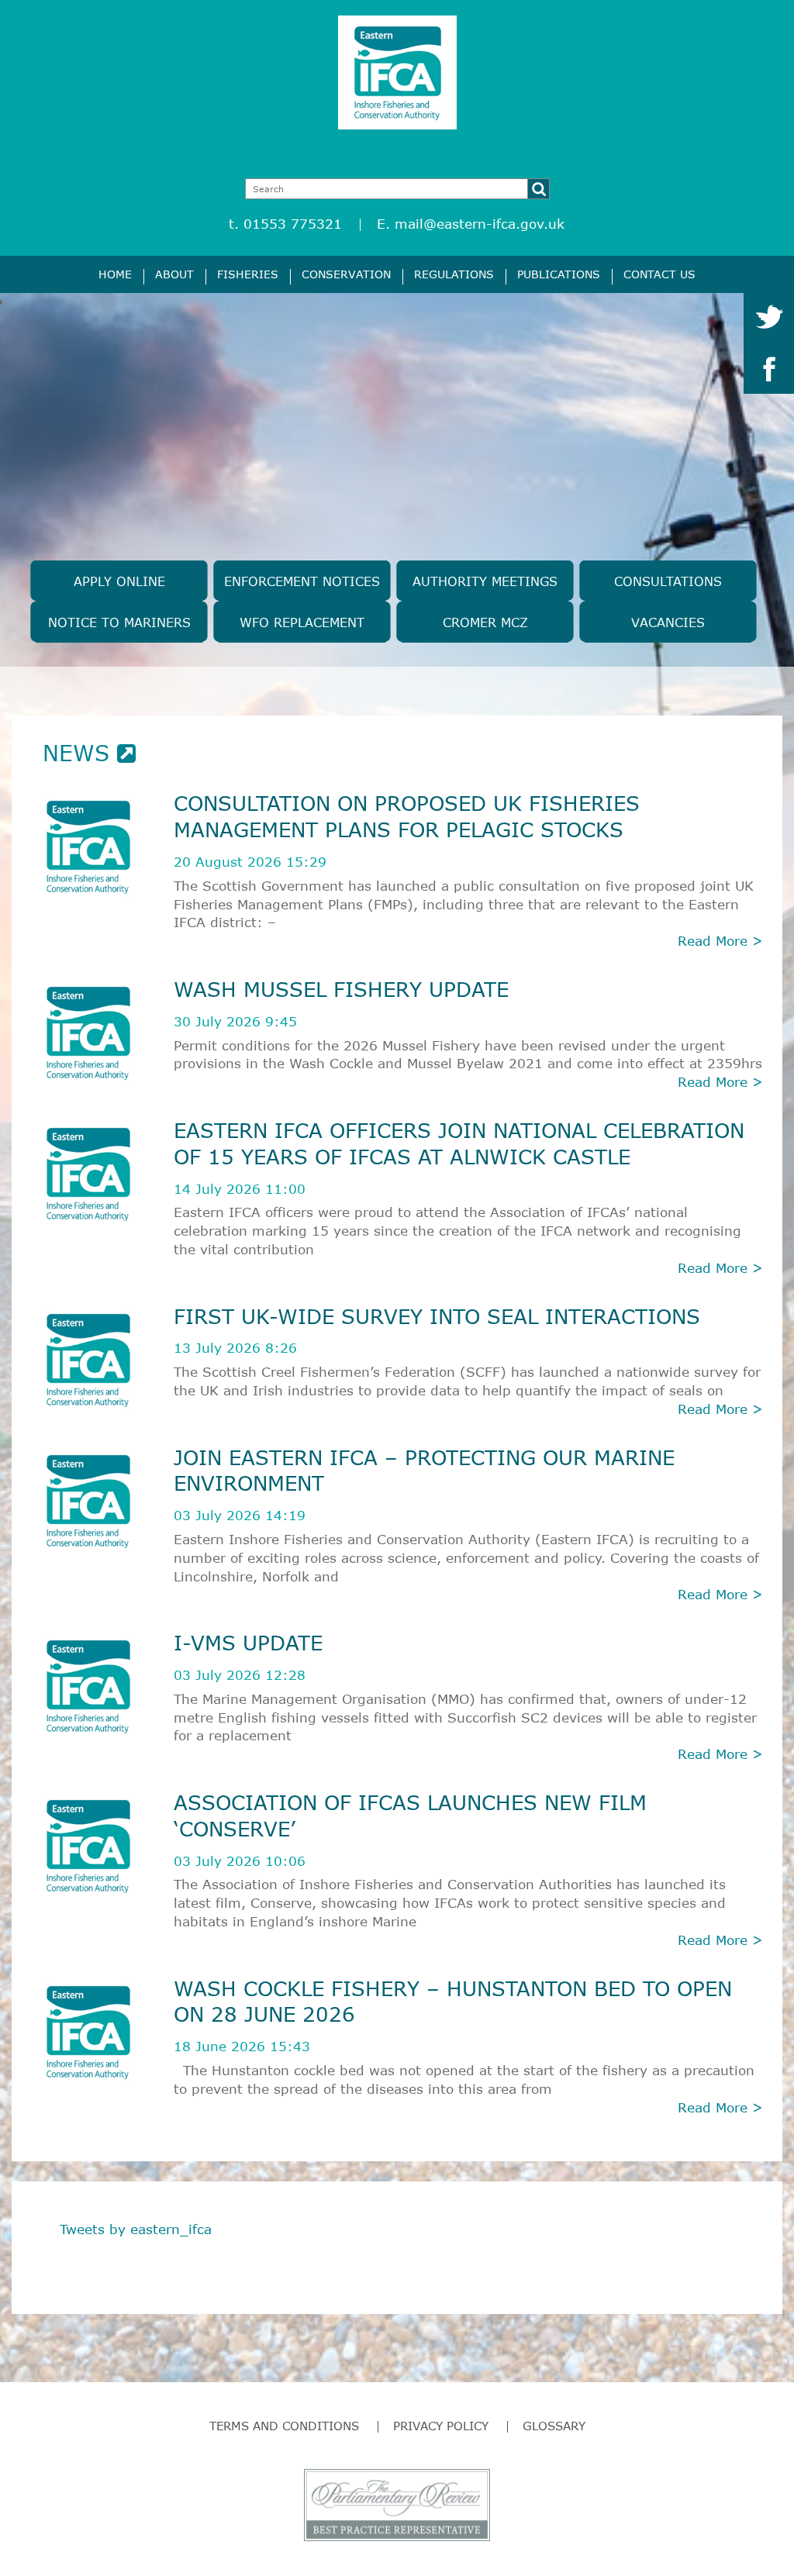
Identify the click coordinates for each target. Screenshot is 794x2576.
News (80, 753)
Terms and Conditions (284, 2426)
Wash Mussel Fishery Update (341, 989)
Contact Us (659, 274)
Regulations (454, 274)
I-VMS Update (248, 1642)
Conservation (346, 274)
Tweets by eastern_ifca (136, 2229)
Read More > (720, 941)
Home (115, 274)
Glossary (554, 2426)
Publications (559, 274)
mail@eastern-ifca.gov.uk (480, 224)
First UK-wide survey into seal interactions (437, 1316)
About (174, 274)
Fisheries (248, 274)
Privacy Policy (441, 2426)
